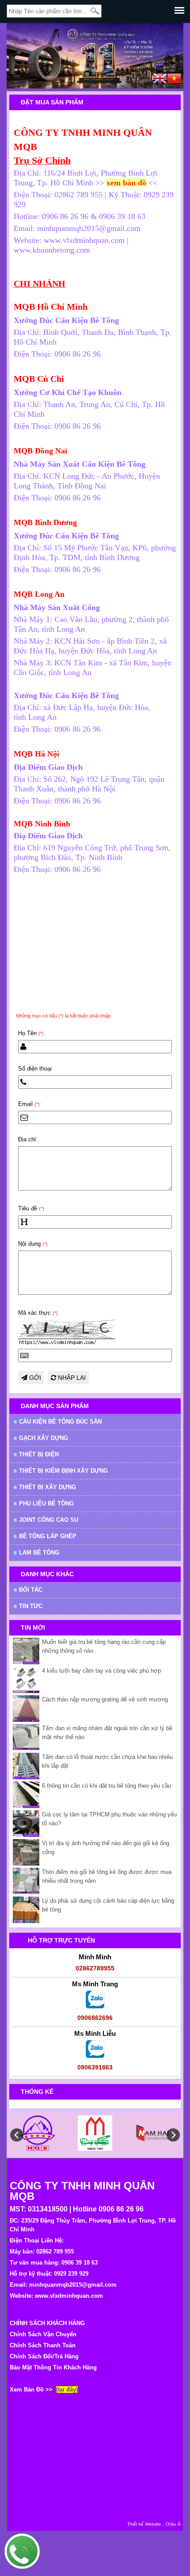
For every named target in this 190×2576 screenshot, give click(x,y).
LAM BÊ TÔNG (39, 1553)
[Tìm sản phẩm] (95, 11)
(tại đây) (67, 2390)
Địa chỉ (27, 1139)
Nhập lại (71, 1378)
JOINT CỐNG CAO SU (49, 1520)
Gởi (34, 1378)
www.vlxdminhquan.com (69, 2296)
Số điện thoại (35, 1069)
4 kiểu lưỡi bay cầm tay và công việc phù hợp (101, 1671)
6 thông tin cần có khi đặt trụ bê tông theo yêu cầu (106, 1786)
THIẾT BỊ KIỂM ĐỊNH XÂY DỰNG (63, 1471)
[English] (160, 80)
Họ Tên (31, 1033)
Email (29, 1104)
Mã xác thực (38, 1313)
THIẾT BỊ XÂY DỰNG (47, 1487)
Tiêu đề (31, 1208)
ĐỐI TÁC (31, 1590)
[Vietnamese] (174, 80)
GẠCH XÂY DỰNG (44, 1438)
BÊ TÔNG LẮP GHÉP (48, 1536)
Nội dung (33, 1244)
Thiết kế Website (144, 2524)
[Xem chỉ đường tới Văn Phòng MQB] (147, 183)
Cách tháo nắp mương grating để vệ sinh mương (105, 1699)
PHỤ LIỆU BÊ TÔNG (46, 1503)
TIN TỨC (31, 1606)
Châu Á (173, 2524)
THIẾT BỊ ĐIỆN (39, 1454)
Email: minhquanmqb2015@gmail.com (63, 2285)
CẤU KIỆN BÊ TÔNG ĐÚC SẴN (60, 1422)
